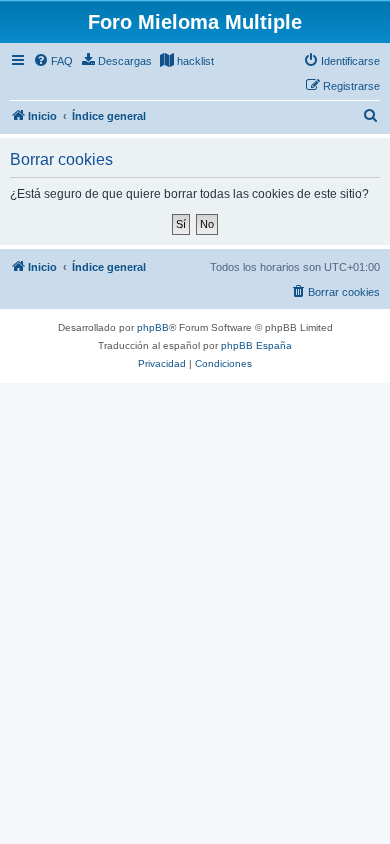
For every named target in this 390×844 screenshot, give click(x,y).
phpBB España (256, 345)
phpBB (153, 327)
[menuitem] (53, 61)
